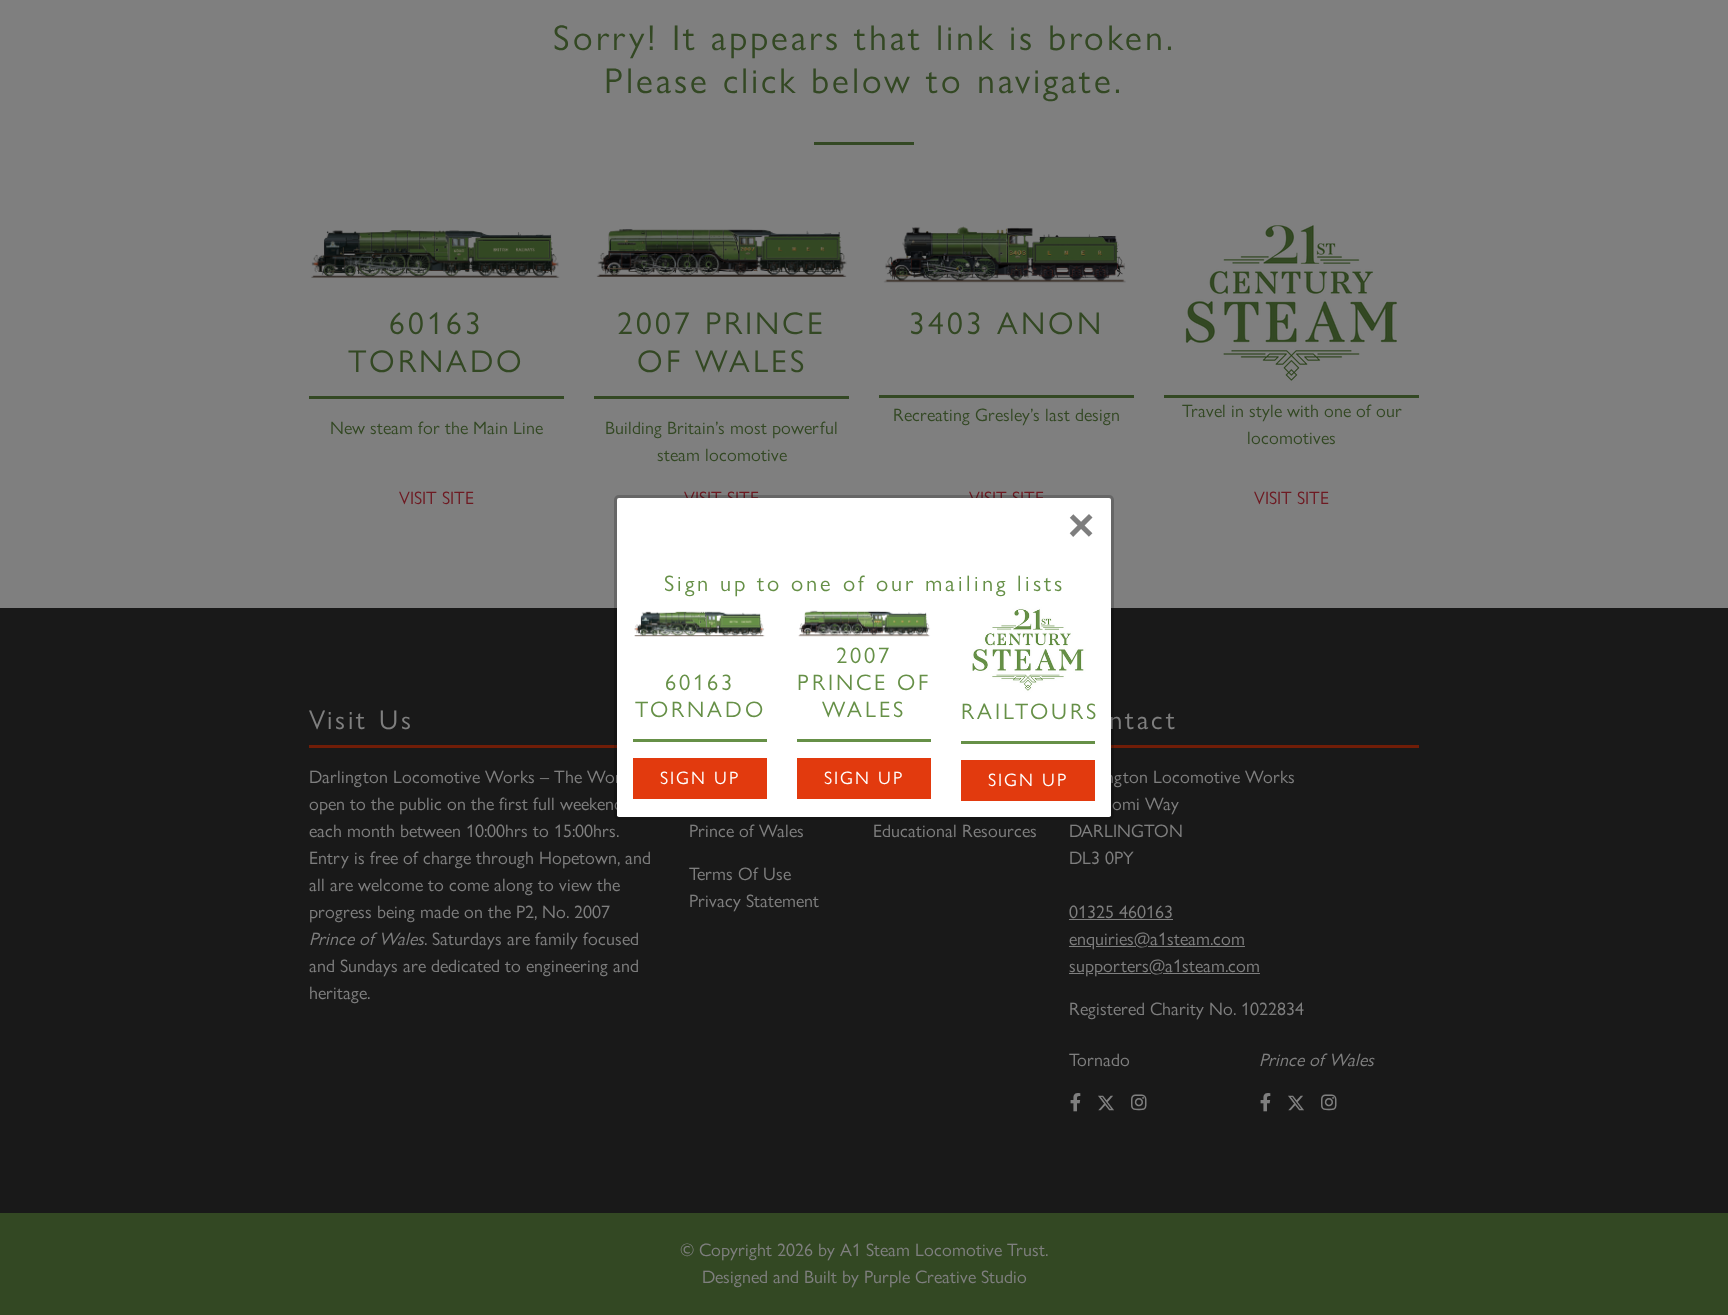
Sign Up (700, 778)
